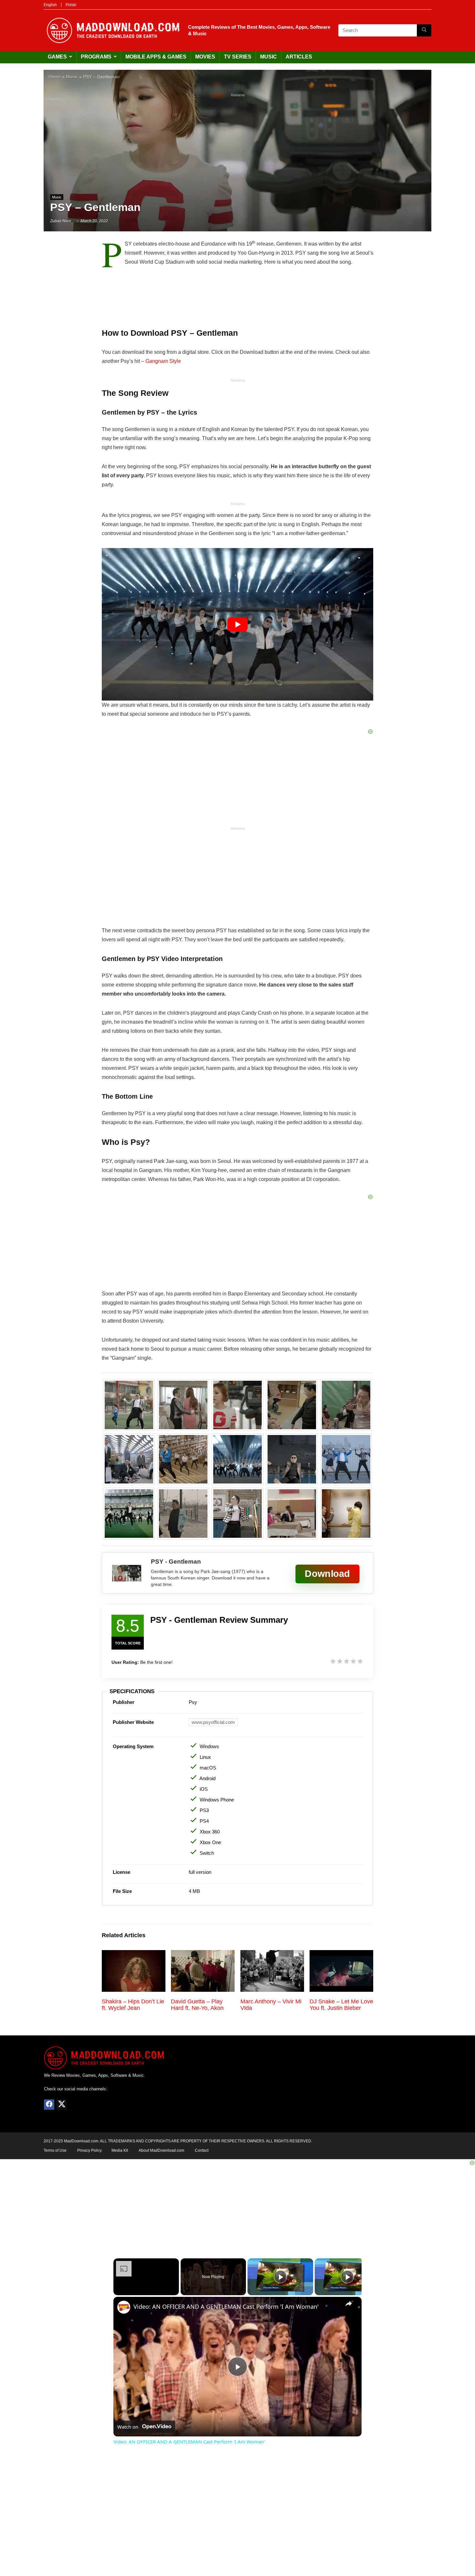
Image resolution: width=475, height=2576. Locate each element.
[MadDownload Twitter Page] (61, 2105)
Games (57, 57)
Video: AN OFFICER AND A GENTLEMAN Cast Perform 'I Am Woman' (226, 2307)
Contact (202, 2150)
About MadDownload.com (161, 2150)
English (50, 5)
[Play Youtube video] (238, 624)
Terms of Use (55, 2150)
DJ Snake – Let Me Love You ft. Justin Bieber (341, 2005)
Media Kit (120, 2150)
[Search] (424, 30)
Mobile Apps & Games (156, 57)
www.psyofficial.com (213, 1722)
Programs (96, 57)
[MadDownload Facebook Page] (49, 2105)
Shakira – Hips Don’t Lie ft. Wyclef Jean (133, 2005)
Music (269, 57)
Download (327, 1573)
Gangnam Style (163, 361)
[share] (349, 2304)
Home (55, 77)
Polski (71, 5)
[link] (124, 2307)
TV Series (238, 57)
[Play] (280, 2277)
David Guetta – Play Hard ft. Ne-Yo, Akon (197, 2005)
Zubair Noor (61, 221)
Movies (205, 57)
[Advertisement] (238, 145)
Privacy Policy (90, 2150)
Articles (299, 57)
